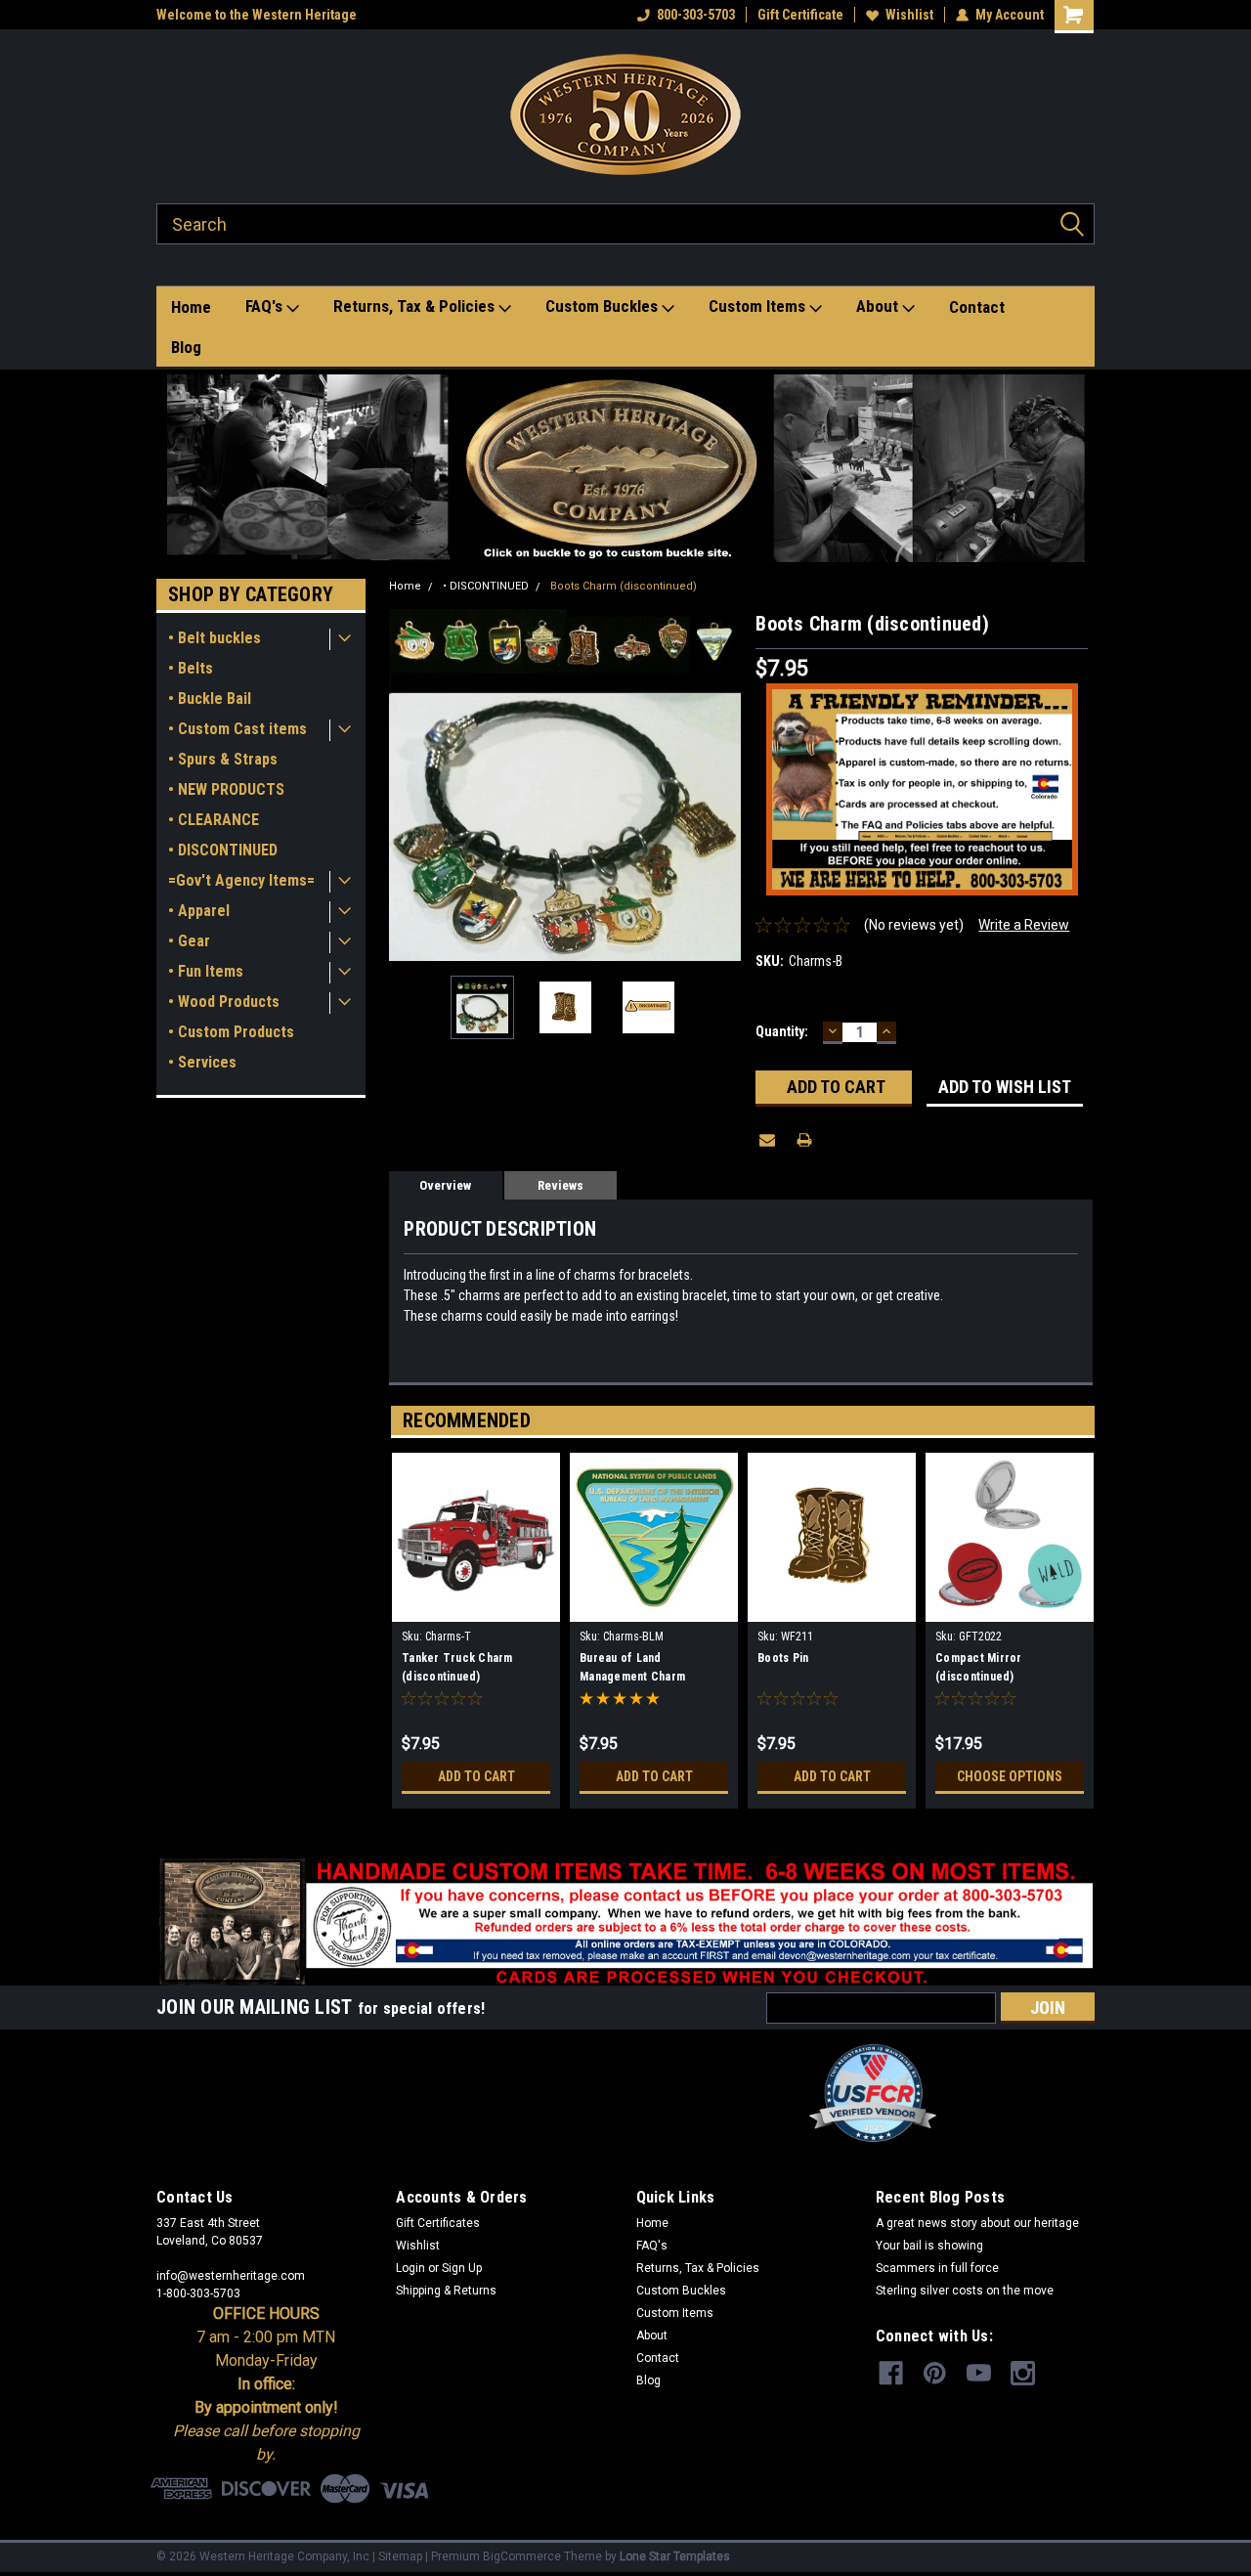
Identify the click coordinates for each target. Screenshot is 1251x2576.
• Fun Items (206, 971)
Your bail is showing (929, 2246)
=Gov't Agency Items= (241, 880)
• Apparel (199, 911)
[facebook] (891, 2373)
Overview (445, 1185)
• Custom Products (231, 1032)
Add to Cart (476, 1776)
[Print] (804, 1140)
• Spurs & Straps (223, 759)
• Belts (191, 668)
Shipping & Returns (446, 2291)
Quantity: (782, 1031)
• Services (202, 1062)
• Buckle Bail (210, 699)
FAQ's (266, 306)
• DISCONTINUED (223, 850)
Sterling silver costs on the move (965, 2291)
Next (721, 786)
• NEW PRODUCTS (226, 789)
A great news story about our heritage (977, 2223)
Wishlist (909, 15)
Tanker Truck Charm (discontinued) (457, 1667)
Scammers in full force (937, 2268)
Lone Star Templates (675, 2556)
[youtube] (979, 2373)
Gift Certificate (800, 15)
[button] (626, 468)
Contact (977, 307)
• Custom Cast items (237, 729)
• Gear (189, 941)
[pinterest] (935, 2373)
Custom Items (759, 306)
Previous (409, 786)
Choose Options (1010, 1776)
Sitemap (400, 2556)
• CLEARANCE (214, 820)
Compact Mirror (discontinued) (979, 1667)
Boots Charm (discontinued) (624, 586)
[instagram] (1023, 2373)
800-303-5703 (696, 15)
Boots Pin (783, 1658)
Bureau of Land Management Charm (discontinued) (632, 1670)
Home (191, 307)
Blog (186, 347)
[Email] (767, 1140)
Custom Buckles (604, 306)
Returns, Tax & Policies (416, 306)
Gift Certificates (438, 2223)
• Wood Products (224, 1002)
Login (410, 2268)
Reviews (561, 1185)
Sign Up (462, 2268)
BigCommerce (522, 2556)
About (879, 306)
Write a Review (1024, 925)
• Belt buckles (215, 638)
